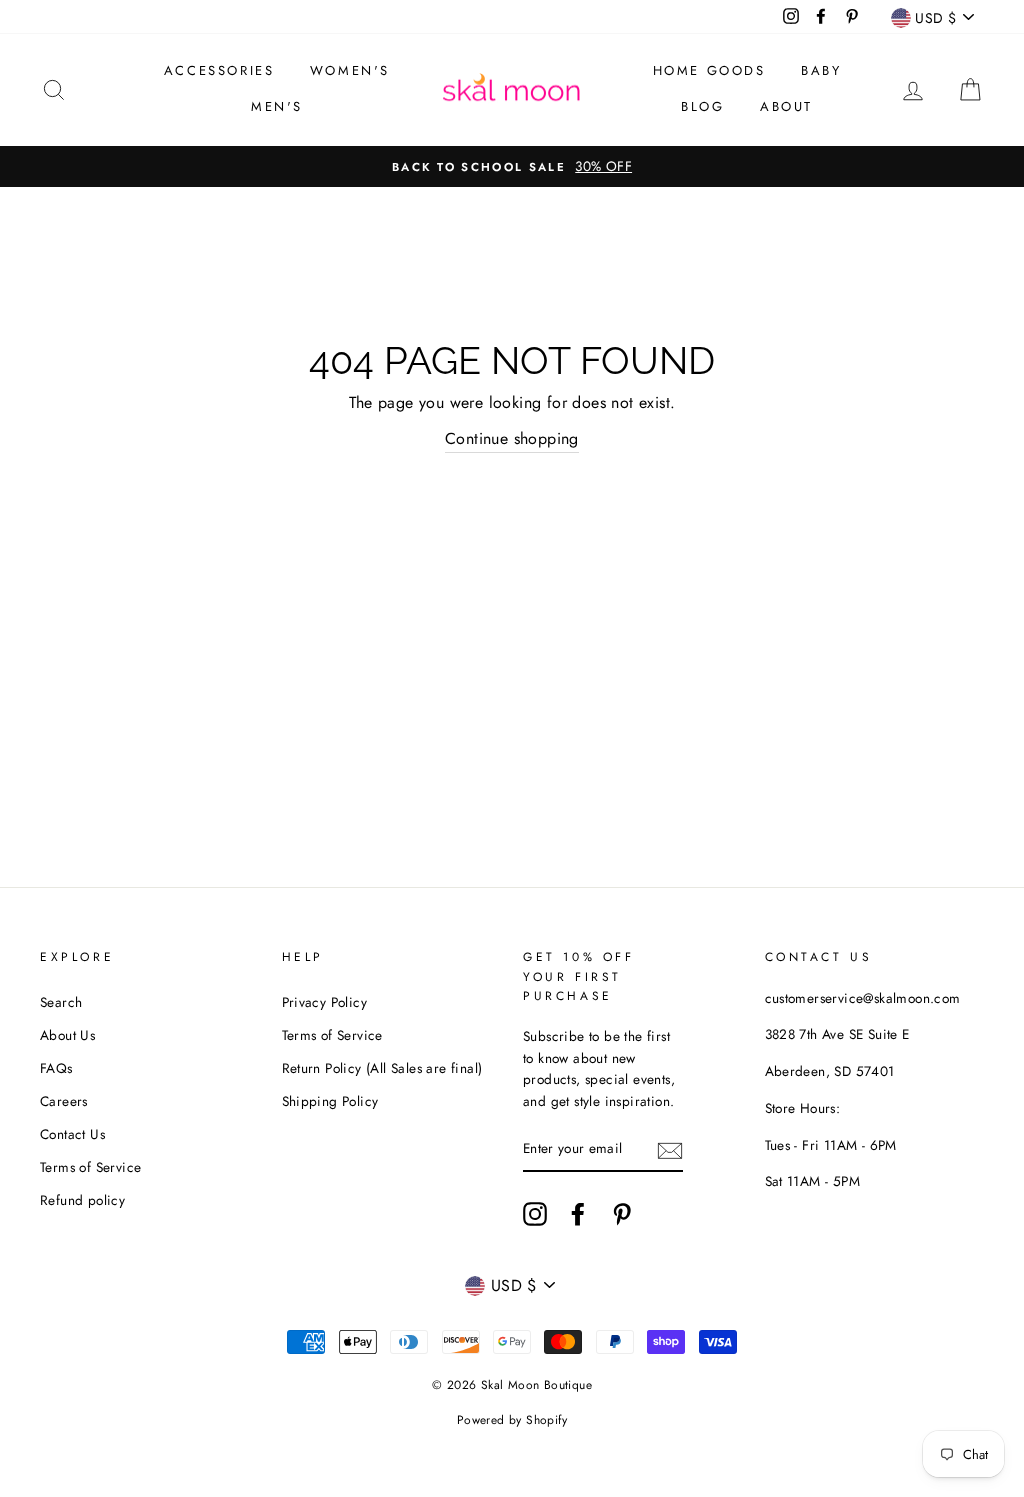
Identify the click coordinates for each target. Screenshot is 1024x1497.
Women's (350, 70)
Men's (277, 106)
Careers (64, 1101)
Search (61, 1002)
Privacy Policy (325, 1002)
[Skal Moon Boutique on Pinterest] (622, 1214)
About (786, 106)
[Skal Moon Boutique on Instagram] (535, 1214)
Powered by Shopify (512, 1420)
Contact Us (72, 1134)
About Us (67, 1035)
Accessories (219, 70)
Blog (702, 106)
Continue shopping (512, 438)
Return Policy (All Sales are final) (382, 1068)
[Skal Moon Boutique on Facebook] (578, 1214)
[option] (512, 167)
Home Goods (709, 70)
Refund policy (82, 1200)
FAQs (56, 1068)
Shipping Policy (330, 1101)
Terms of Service (90, 1167)
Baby (821, 70)
